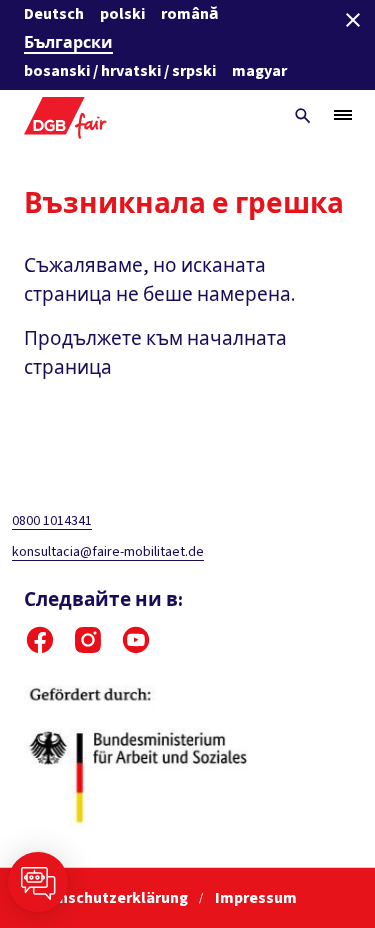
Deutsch (54, 14)
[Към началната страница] (65, 115)
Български (68, 43)
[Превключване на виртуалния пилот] (38, 882)
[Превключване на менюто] (343, 115)
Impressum (256, 898)
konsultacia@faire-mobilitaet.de (108, 552)
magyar (259, 71)
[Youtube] (136, 640)
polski (122, 14)
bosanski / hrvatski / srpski (120, 71)
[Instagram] (88, 640)
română (190, 14)
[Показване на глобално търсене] (303, 116)
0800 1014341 (52, 521)
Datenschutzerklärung (107, 898)
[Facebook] (40, 640)
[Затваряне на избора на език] (353, 20)
